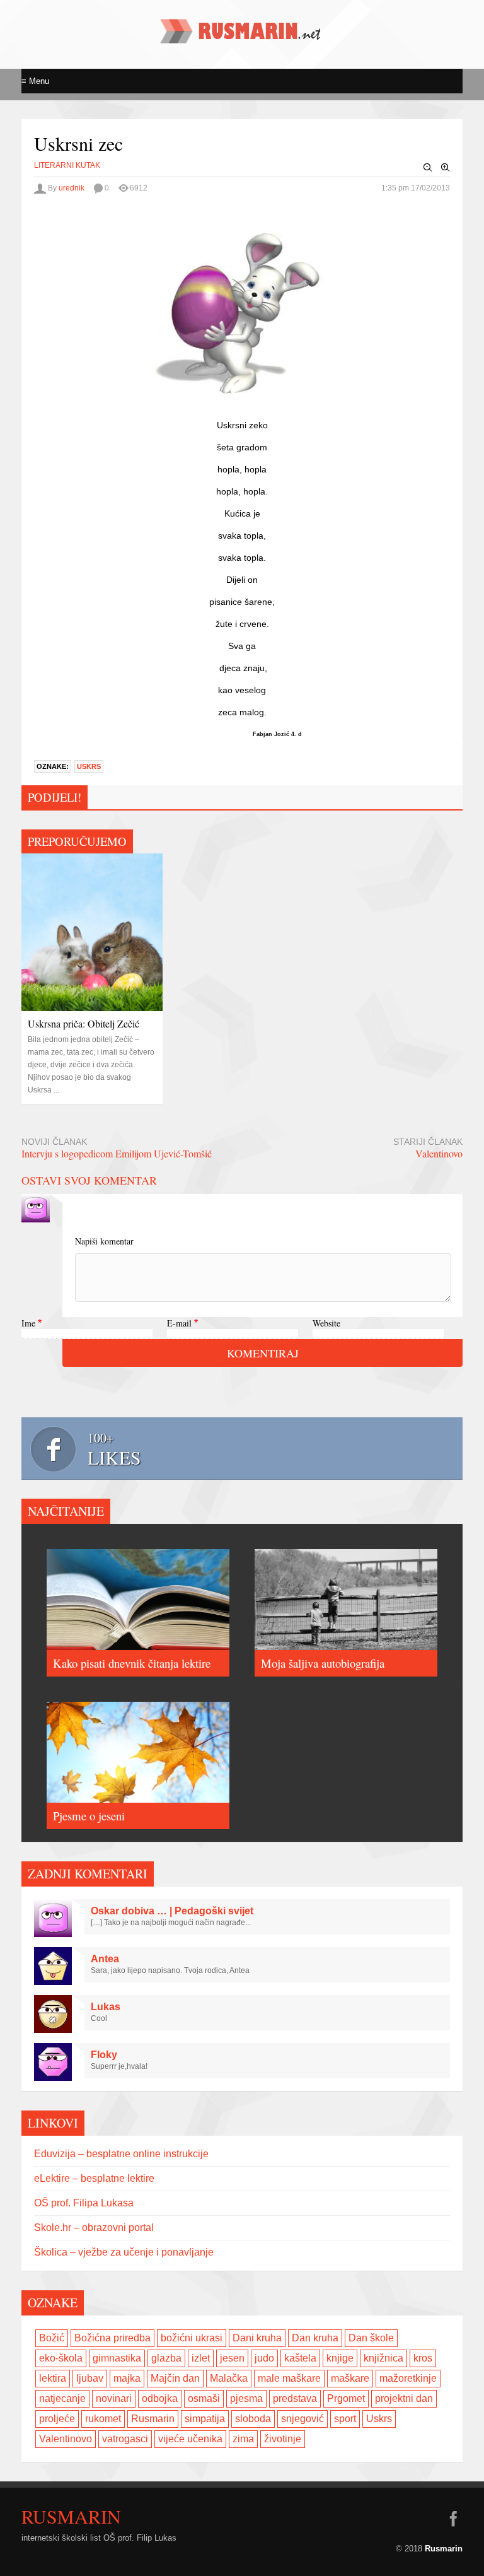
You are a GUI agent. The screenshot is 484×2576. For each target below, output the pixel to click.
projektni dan (404, 2398)
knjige (340, 2358)
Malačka (229, 2378)
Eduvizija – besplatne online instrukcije (121, 2154)
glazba (166, 2358)
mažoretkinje (408, 2378)
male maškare (289, 2378)
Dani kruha (257, 2338)
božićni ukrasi (192, 2338)
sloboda (253, 2419)
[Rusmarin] (242, 38)
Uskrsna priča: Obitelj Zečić (84, 1023)
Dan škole (371, 2338)
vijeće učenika (190, 2439)
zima (243, 2439)
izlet (201, 2358)
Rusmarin (153, 2419)
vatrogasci (125, 2439)
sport (345, 2419)
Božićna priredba (112, 2338)
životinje (283, 2439)
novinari (114, 2398)
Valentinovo (439, 1153)
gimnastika (117, 2358)
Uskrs (89, 766)
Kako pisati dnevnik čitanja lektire (132, 1663)
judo (264, 2358)
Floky (104, 2055)
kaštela (300, 2358)
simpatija (205, 2419)
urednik (72, 188)
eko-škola (61, 2358)
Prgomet (346, 2398)
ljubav (90, 2378)
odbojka (160, 2398)
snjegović (302, 2419)
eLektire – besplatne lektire (94, 2178)
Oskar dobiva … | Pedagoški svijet (172, 1911)
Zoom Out (428, 168)
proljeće (57, 2419)
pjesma (246, 2398)
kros (423, 2358)
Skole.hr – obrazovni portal (94, 2228)
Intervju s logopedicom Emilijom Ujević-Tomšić (117, 1153)
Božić (52, 2338)
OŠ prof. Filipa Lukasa (84, 2203)
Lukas (106, 2007)
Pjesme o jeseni (89, 1816)
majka (127, 2378)
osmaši (204, 2398)
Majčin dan (175, 2378)
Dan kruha (315, 2338)
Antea (105, 1959)
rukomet (103, 2419)
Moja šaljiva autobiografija (323, 1663)
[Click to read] (92, 932)
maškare (350, 2378)
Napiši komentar (104, 1241)
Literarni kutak (67, 165)
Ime (28, 1323)
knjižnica (383, 2358)
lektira (53, 2378)
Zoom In (446, 168)
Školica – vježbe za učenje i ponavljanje (124, 2252)
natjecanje (62, 2398)
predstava (295, 2398)
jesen (232, 2358)
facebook (453, 2519)
